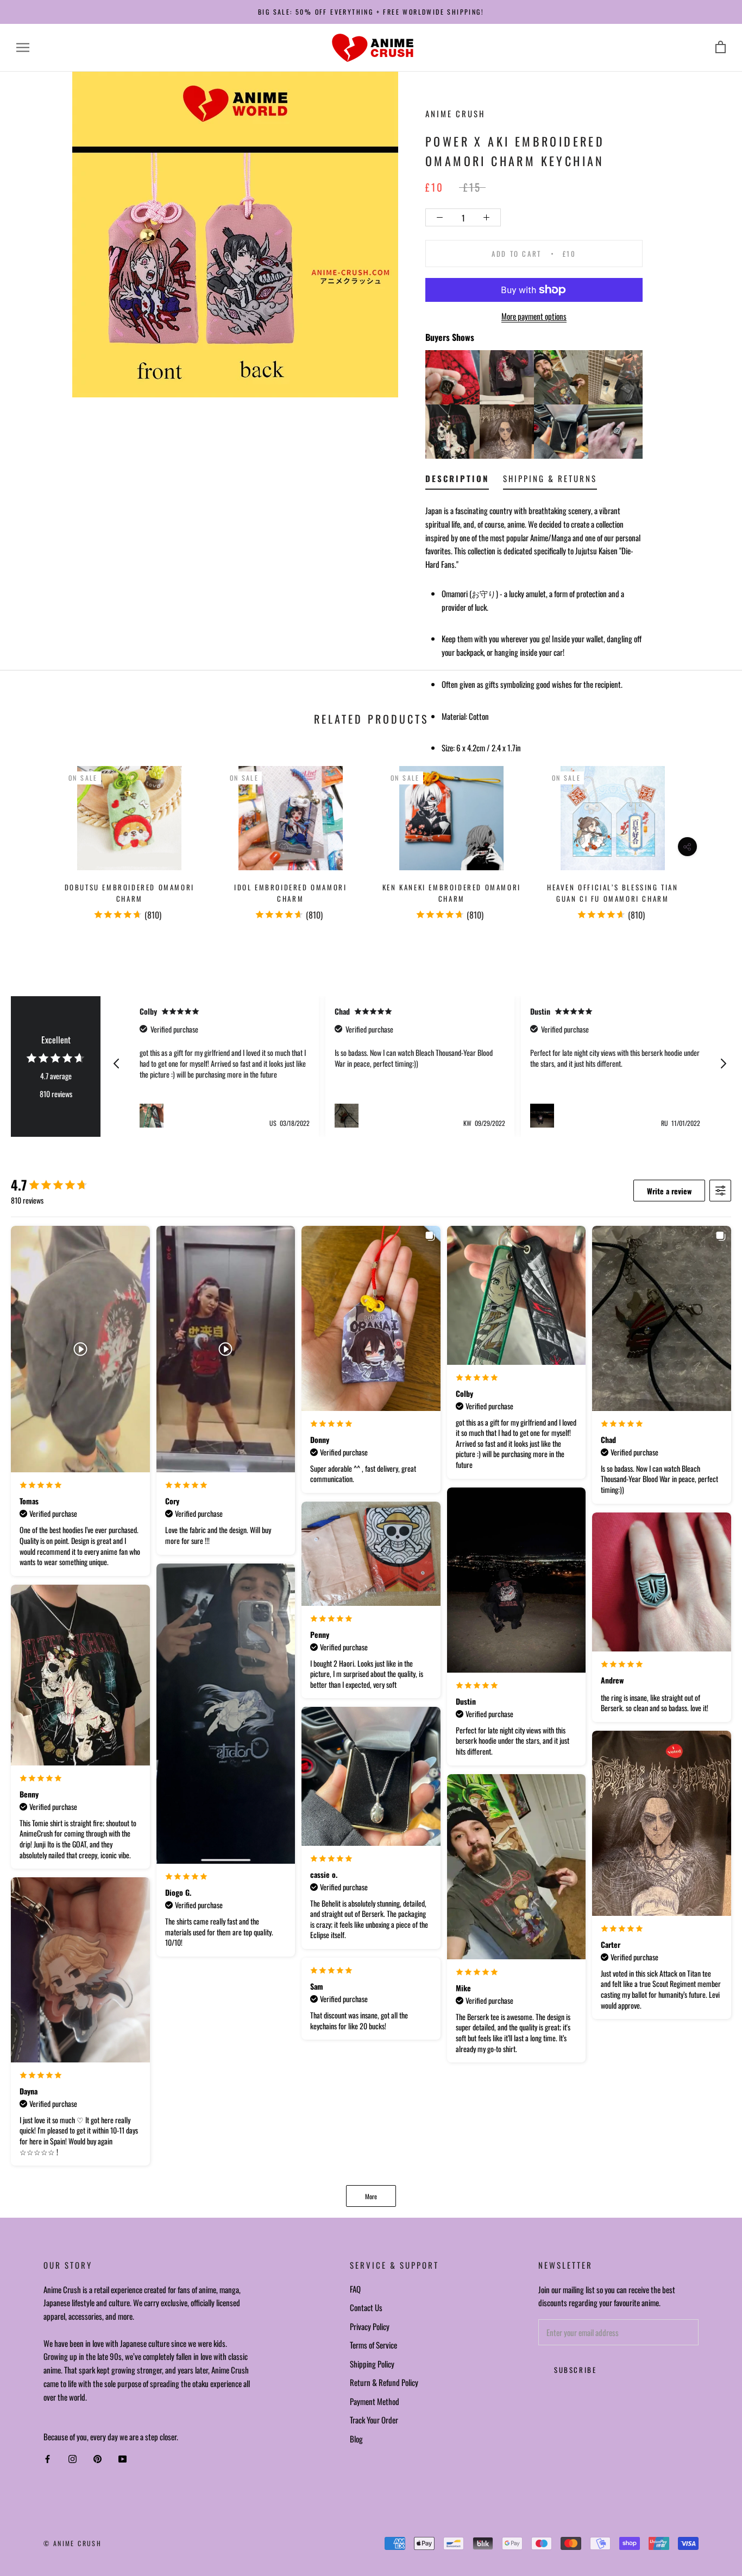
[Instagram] (73, 2459)
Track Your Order (374, 2420)
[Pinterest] (98, 2459)
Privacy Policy (370, 2326)
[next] (708, 838)
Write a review (669, 1191)
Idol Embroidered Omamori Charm (290, 893)
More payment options (534, 316)
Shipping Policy (372, 2364)
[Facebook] (48, 2459)
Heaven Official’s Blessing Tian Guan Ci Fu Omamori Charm (613, 893)
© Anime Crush (73, 2543)
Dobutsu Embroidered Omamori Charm (130, 893)
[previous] (34, 838)
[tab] (457, 481)
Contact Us (366, 2307)
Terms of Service (373, 2345)
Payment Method (375, 2401)
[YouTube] (122, 2459)
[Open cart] (721, 48)
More (371, 2196)
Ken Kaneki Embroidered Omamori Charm (452, 893)
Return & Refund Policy (384, 2382)
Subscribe (575, 2370)
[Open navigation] (23, 48)
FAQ (355, 2289)
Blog (356, 2439)
